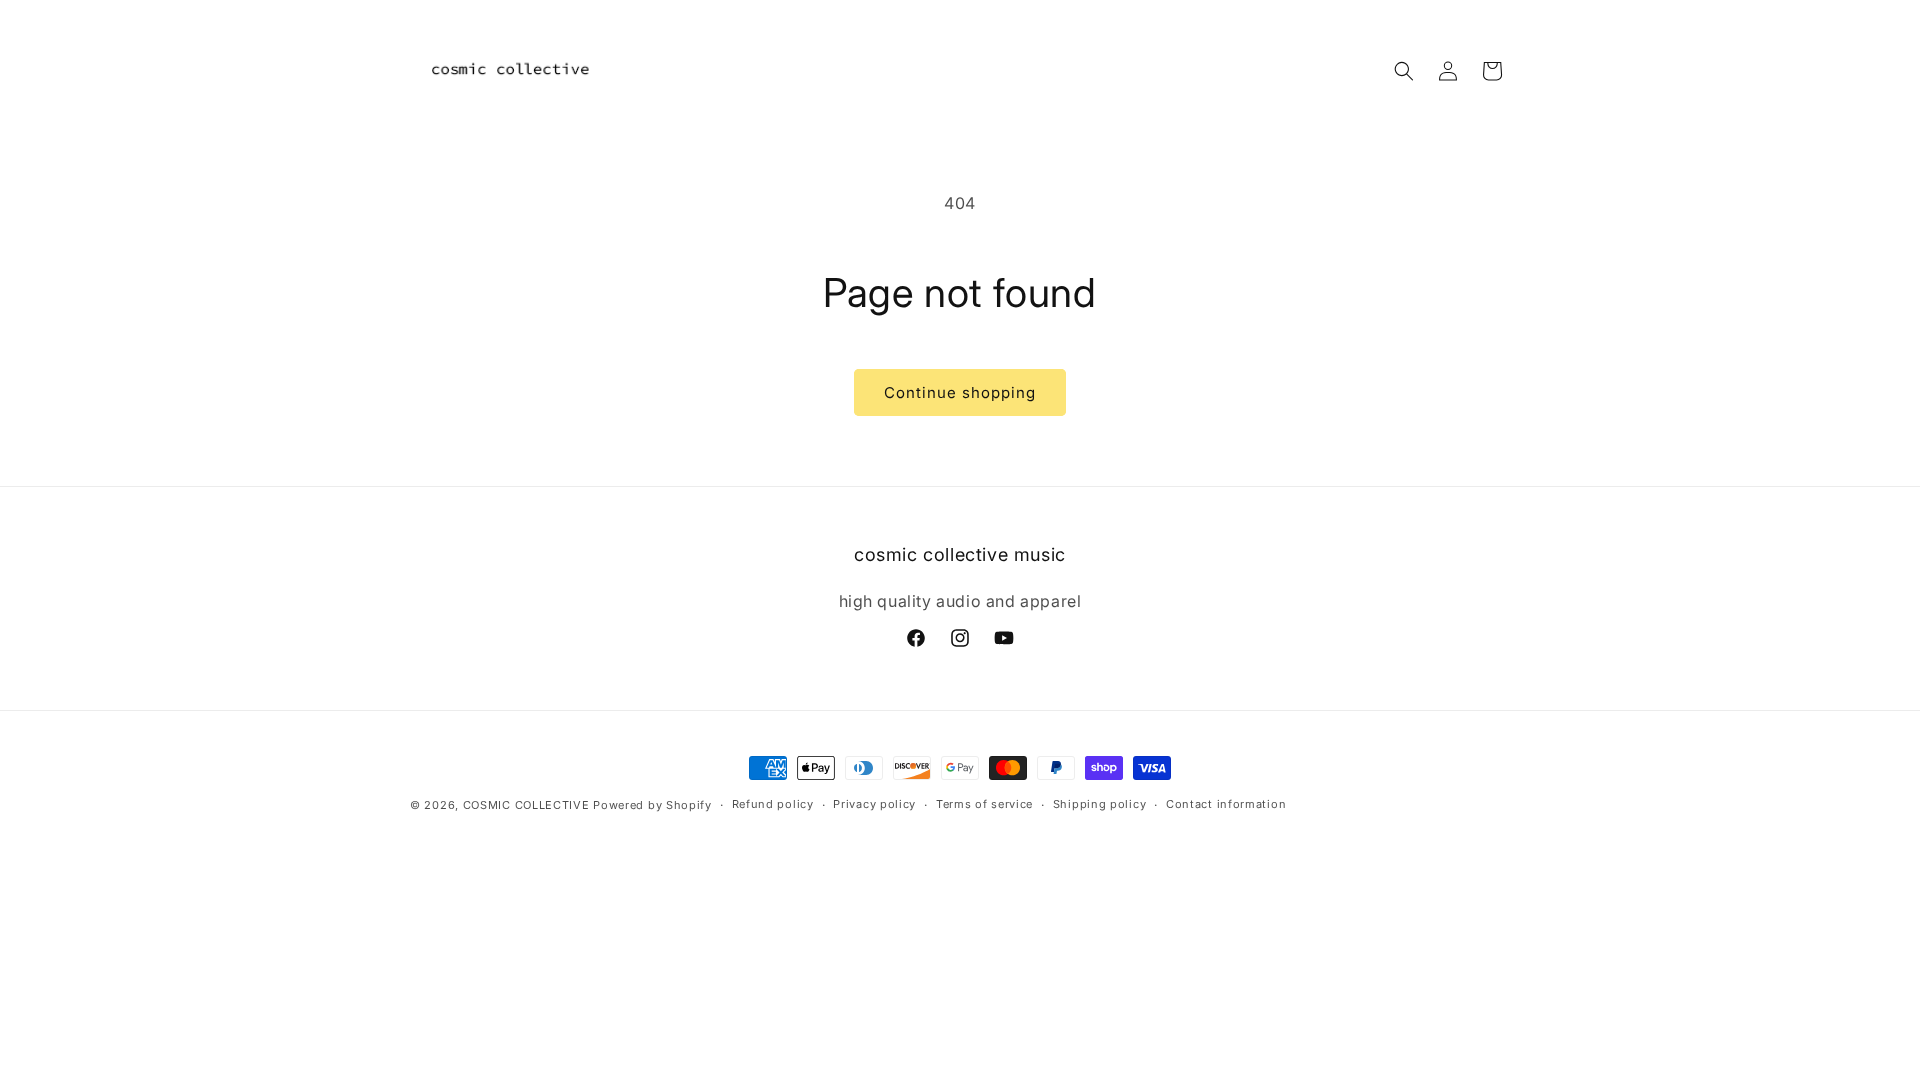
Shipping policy (1100, 804)
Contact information (1226, 804)
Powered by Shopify (652, 805)
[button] (1404, 71)
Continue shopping (960, 392)
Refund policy (773, 804)
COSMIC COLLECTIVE (526, 805)
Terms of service (984, 804)
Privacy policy (874, 804)
